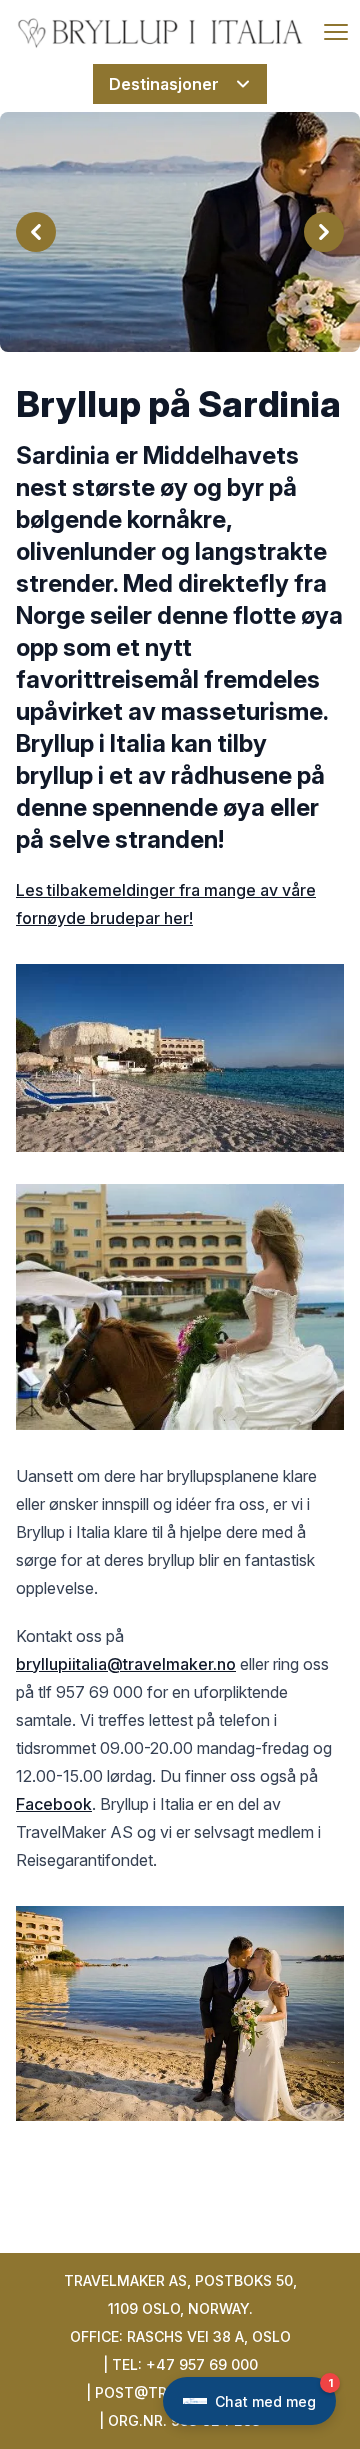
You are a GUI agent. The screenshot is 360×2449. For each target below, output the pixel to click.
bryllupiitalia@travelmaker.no (126, 1664)
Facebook (54, 1804)
